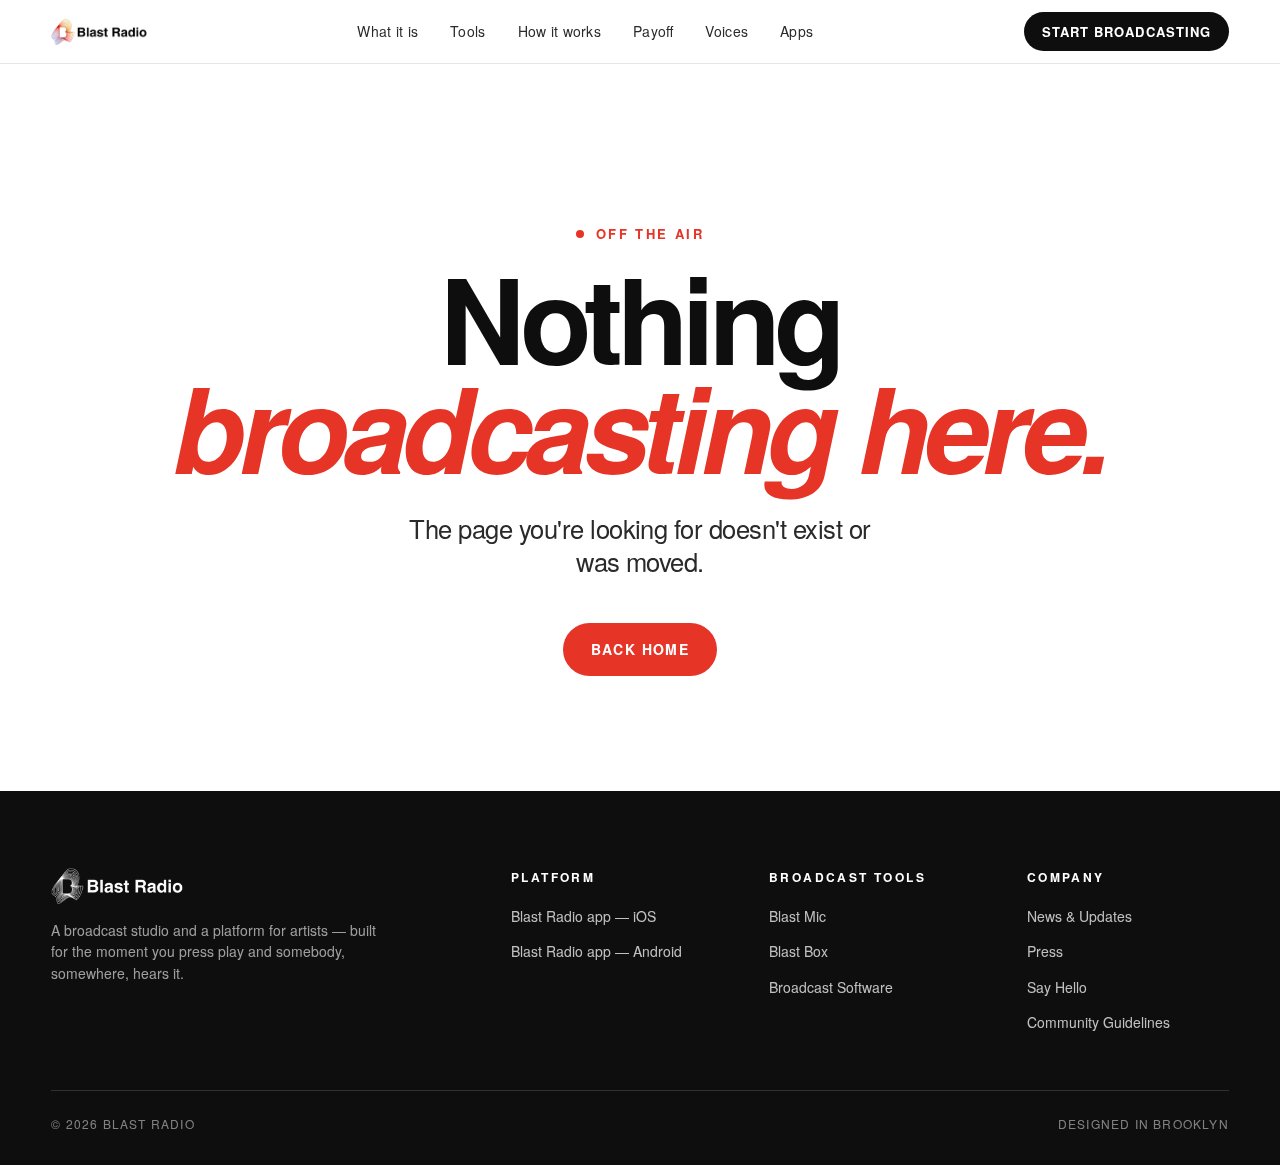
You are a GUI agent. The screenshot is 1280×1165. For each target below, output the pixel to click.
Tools (467, 31)
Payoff (653, 31)
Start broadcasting (1126, 31)
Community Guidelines (1098, 1022)
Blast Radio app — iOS (583, 916)
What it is (387, 31)
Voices (726, 31)
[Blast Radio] (98, 32)
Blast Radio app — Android (596, 951)
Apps (796, 31)
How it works (559, 31)
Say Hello (1057, 987)
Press (1045, 951)
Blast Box (798, 951)
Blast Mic (797, 916)
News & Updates (1079, 916)
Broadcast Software (831, 987)
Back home (640, 649)
